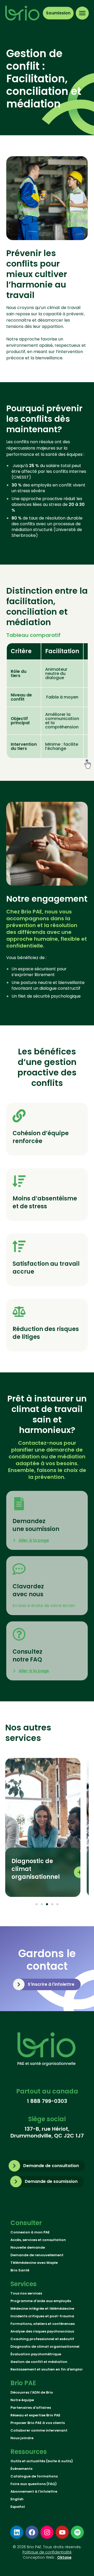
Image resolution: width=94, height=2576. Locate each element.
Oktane (64, 2557)
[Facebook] (32, 2532)
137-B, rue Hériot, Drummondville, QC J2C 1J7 (47, 2132)
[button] (37, 1904)
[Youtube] (62, 2532)
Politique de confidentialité (47, 2552)
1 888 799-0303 (47, 2101)
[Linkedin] (17, 2532)
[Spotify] (77, 2532)
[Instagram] (47, 2532)
